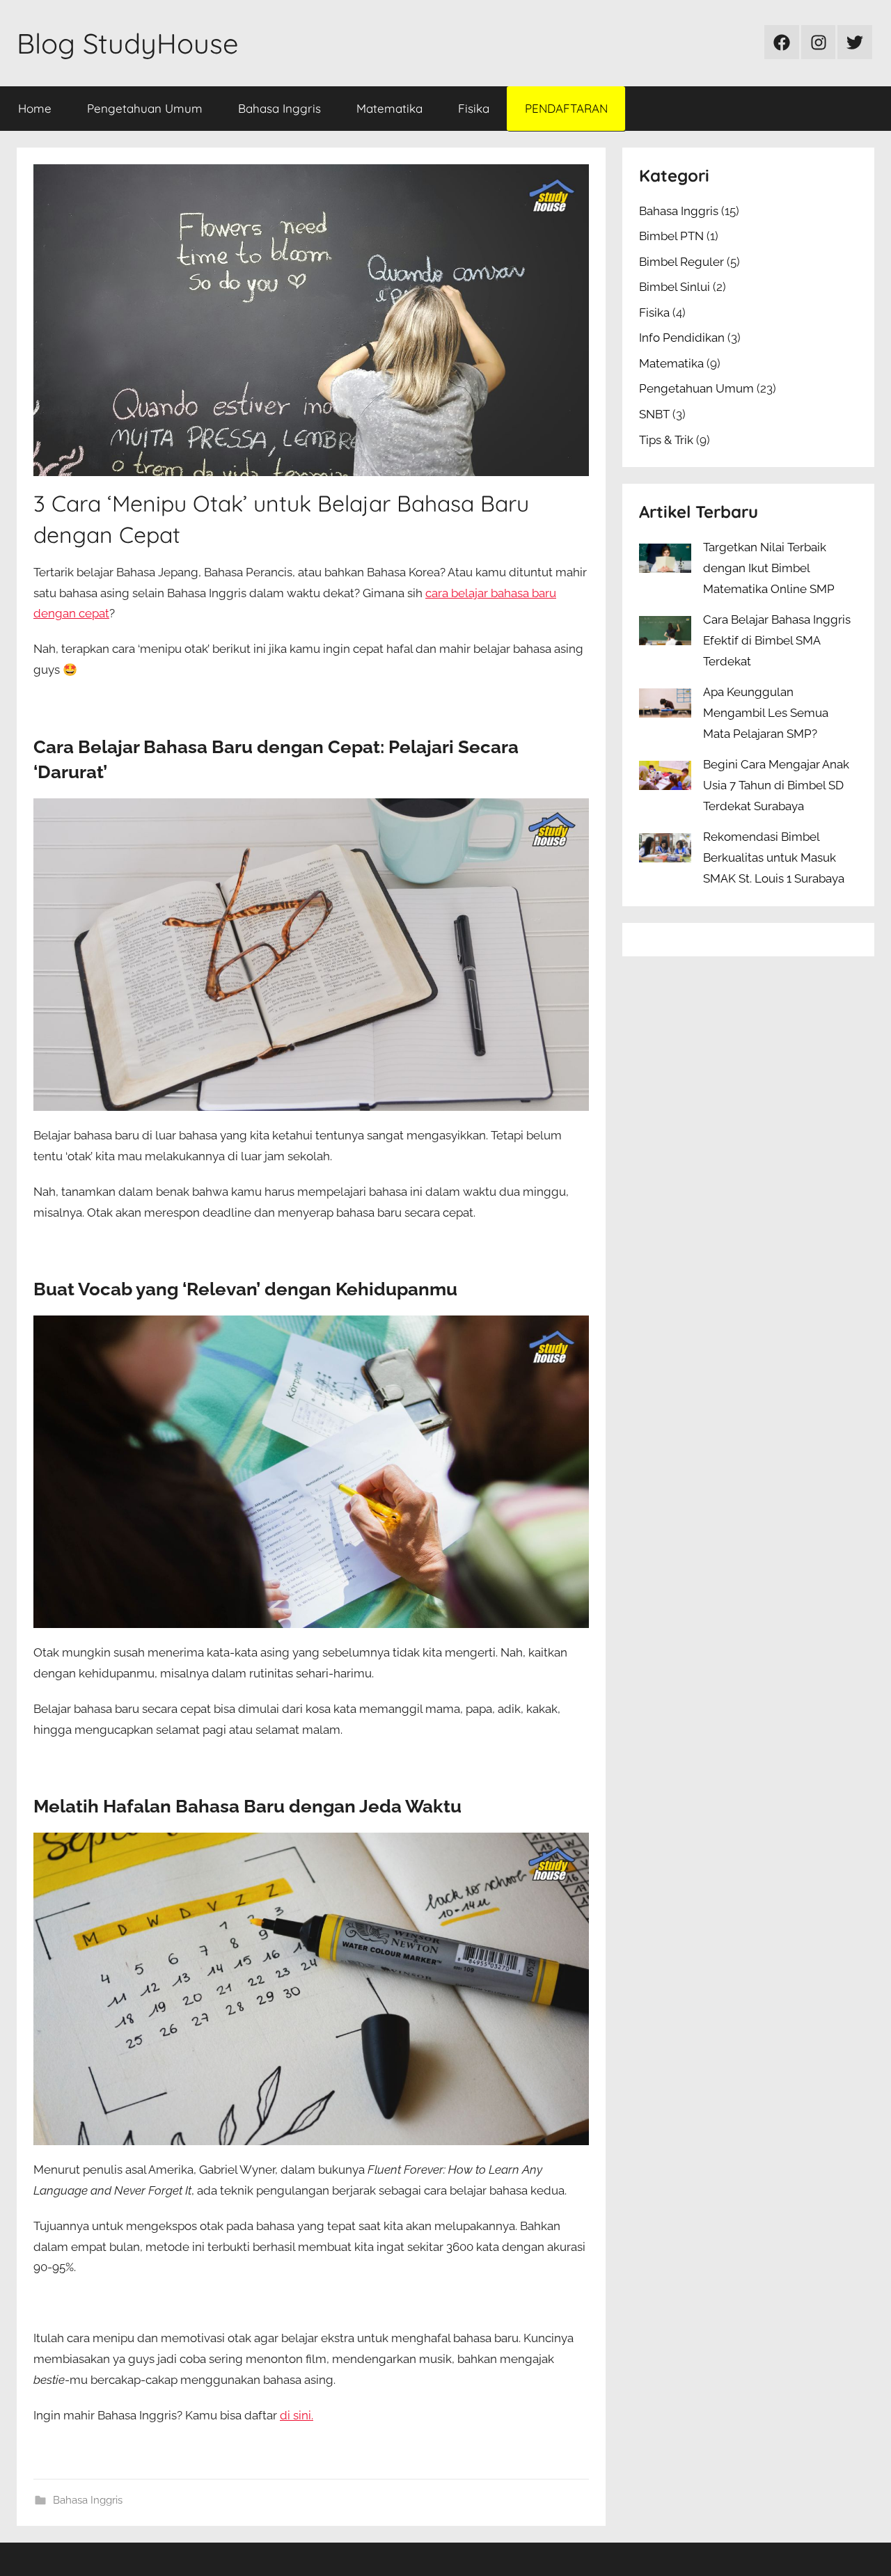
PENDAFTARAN (566, 108)
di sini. (297, 2415)
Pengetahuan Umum (145, 108)
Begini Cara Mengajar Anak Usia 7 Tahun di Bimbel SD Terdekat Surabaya (776, 785)
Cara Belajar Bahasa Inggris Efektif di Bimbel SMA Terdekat (777, 640)
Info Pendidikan (682, 338)
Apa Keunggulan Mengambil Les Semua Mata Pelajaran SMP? (766, 713)
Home (35, 108)
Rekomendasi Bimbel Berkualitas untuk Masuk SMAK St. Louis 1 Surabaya (774, 858)
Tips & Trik (666, 440)
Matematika (389, 108)
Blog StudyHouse (128, 43)
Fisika (474, 108)
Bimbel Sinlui (675, 287)
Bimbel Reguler (681, 262)
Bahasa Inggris (279, 108)
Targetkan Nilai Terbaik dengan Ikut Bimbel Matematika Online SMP (769, 568)
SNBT (654, 414)
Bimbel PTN (671, 236)
